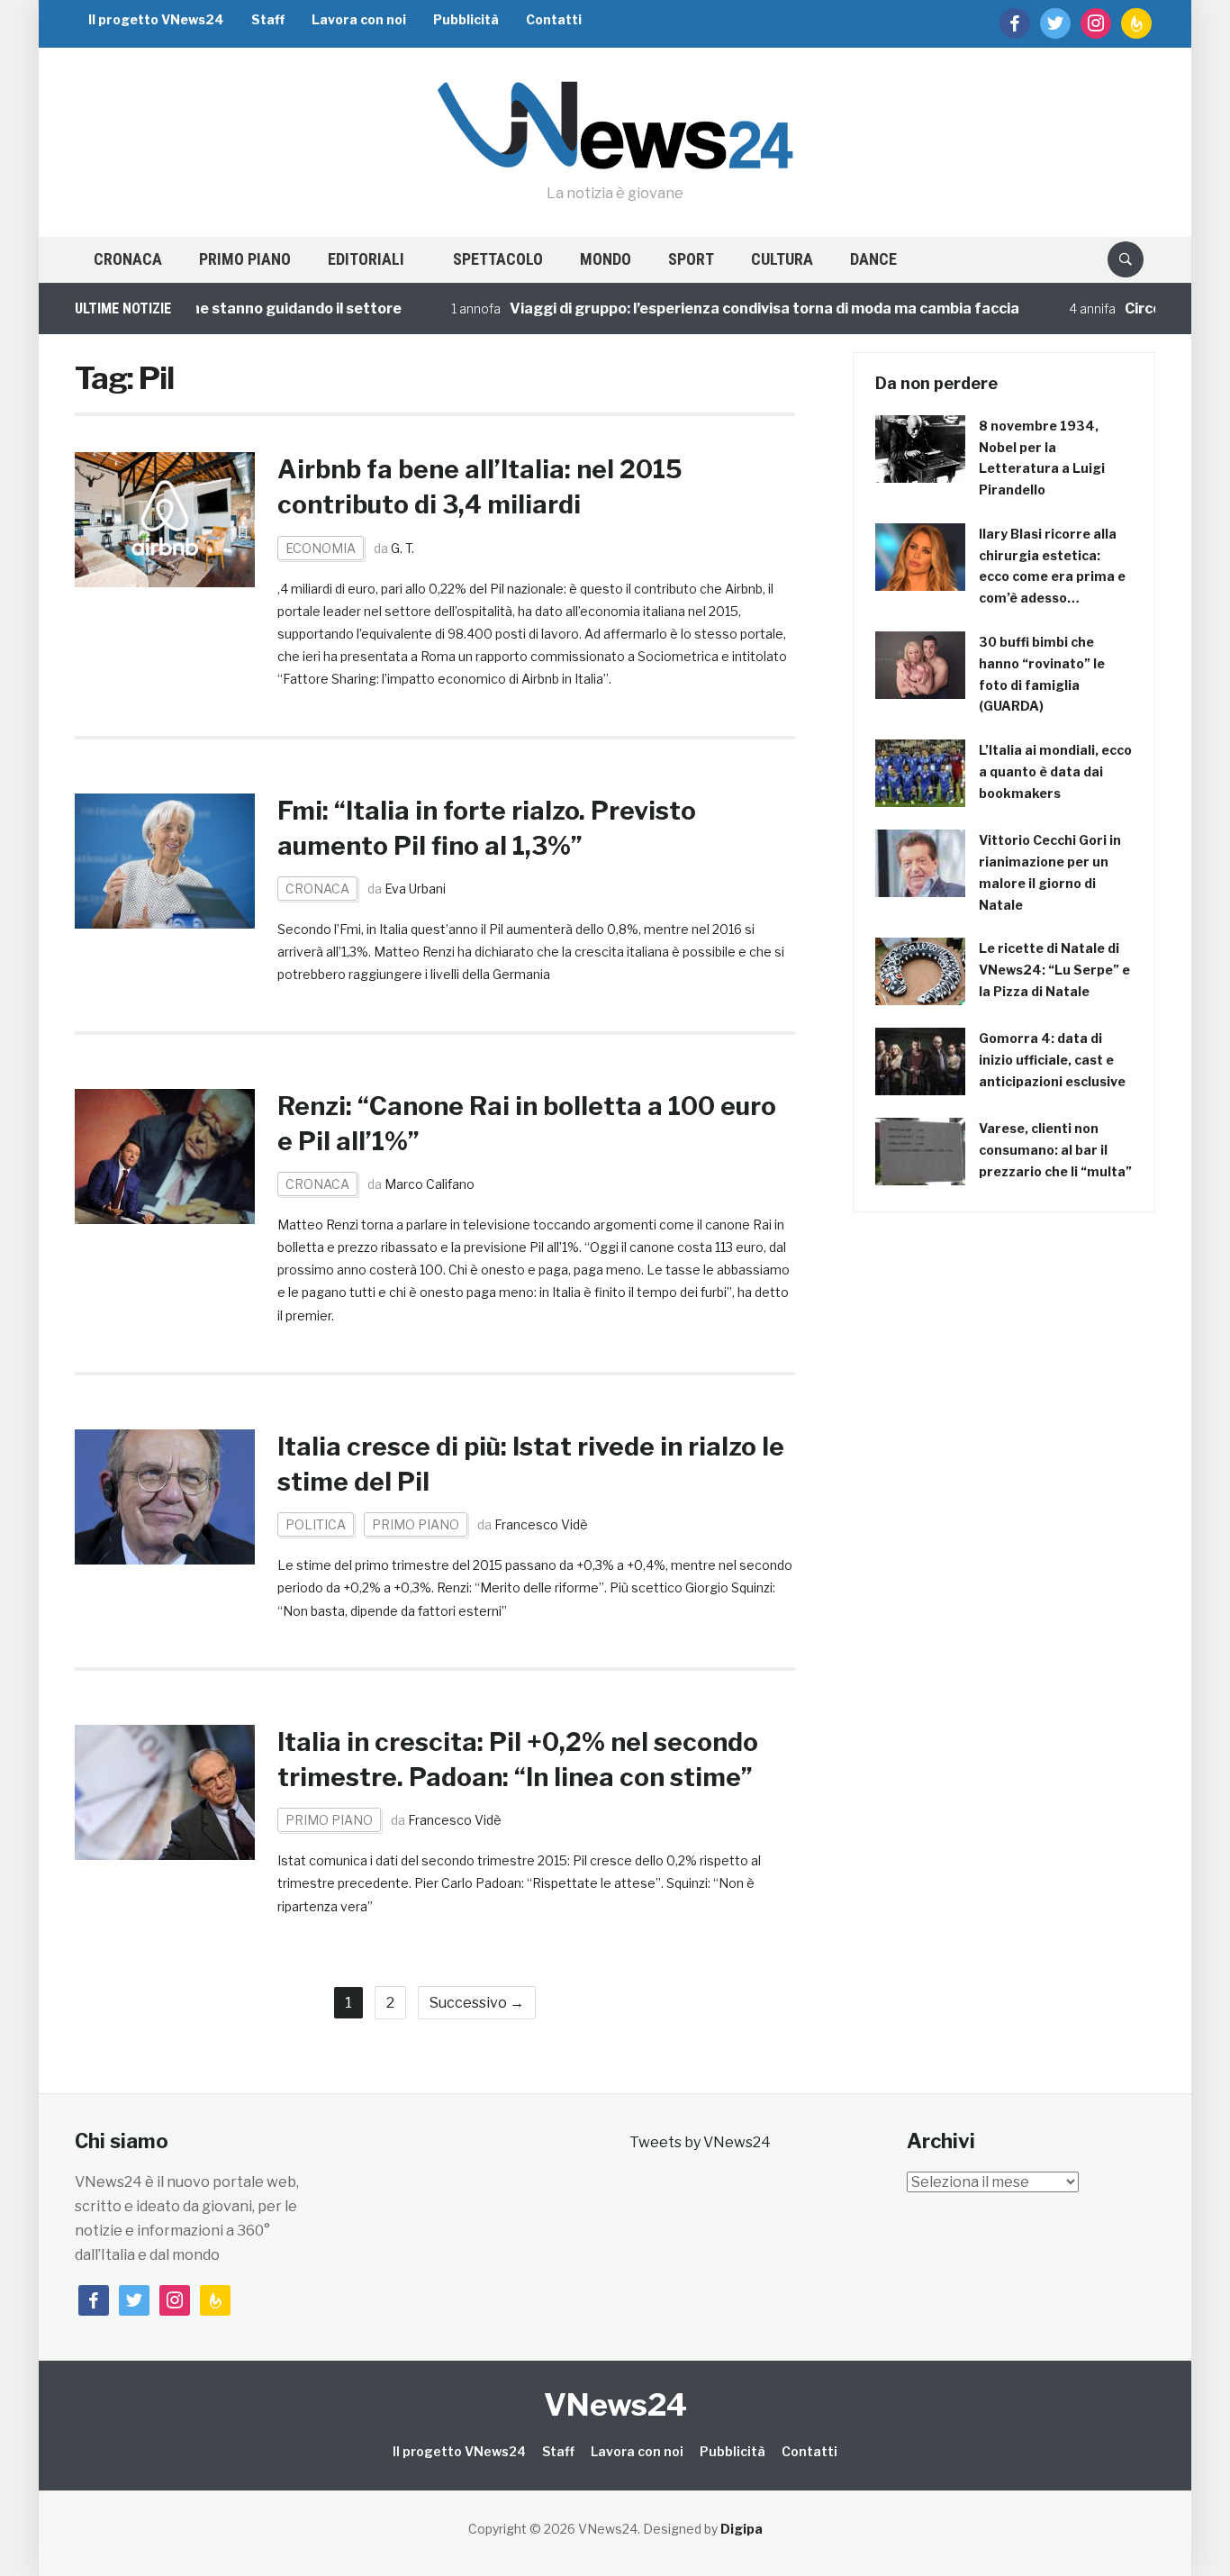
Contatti (554, 19)
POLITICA (316, 1524)
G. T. (402, 548)
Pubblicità (466, 19)
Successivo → (477, 2003)
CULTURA (782, 259)
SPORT (691, 259)
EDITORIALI (366, 259)
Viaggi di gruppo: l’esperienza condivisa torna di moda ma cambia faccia (728, 308)
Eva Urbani (415, 889)
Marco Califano (430, 1184)
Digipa (742, 2529)
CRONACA (128, 259)
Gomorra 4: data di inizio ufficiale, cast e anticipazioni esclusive (1052, 1060)
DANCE (873, 259)
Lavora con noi (359, 19)
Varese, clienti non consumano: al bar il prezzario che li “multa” (1055, 1150)
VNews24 (615, 2404)
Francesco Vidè (541, 1524)
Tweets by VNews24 (700, 2142)
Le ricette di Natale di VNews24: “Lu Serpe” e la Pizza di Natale (1054, 970)
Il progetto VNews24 (156, 19)
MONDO (606, 259)
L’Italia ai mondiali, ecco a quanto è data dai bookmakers (1055, 771)
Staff (268, 19)
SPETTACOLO (498, 259)
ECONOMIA (321, 548)
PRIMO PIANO (245, 259)
